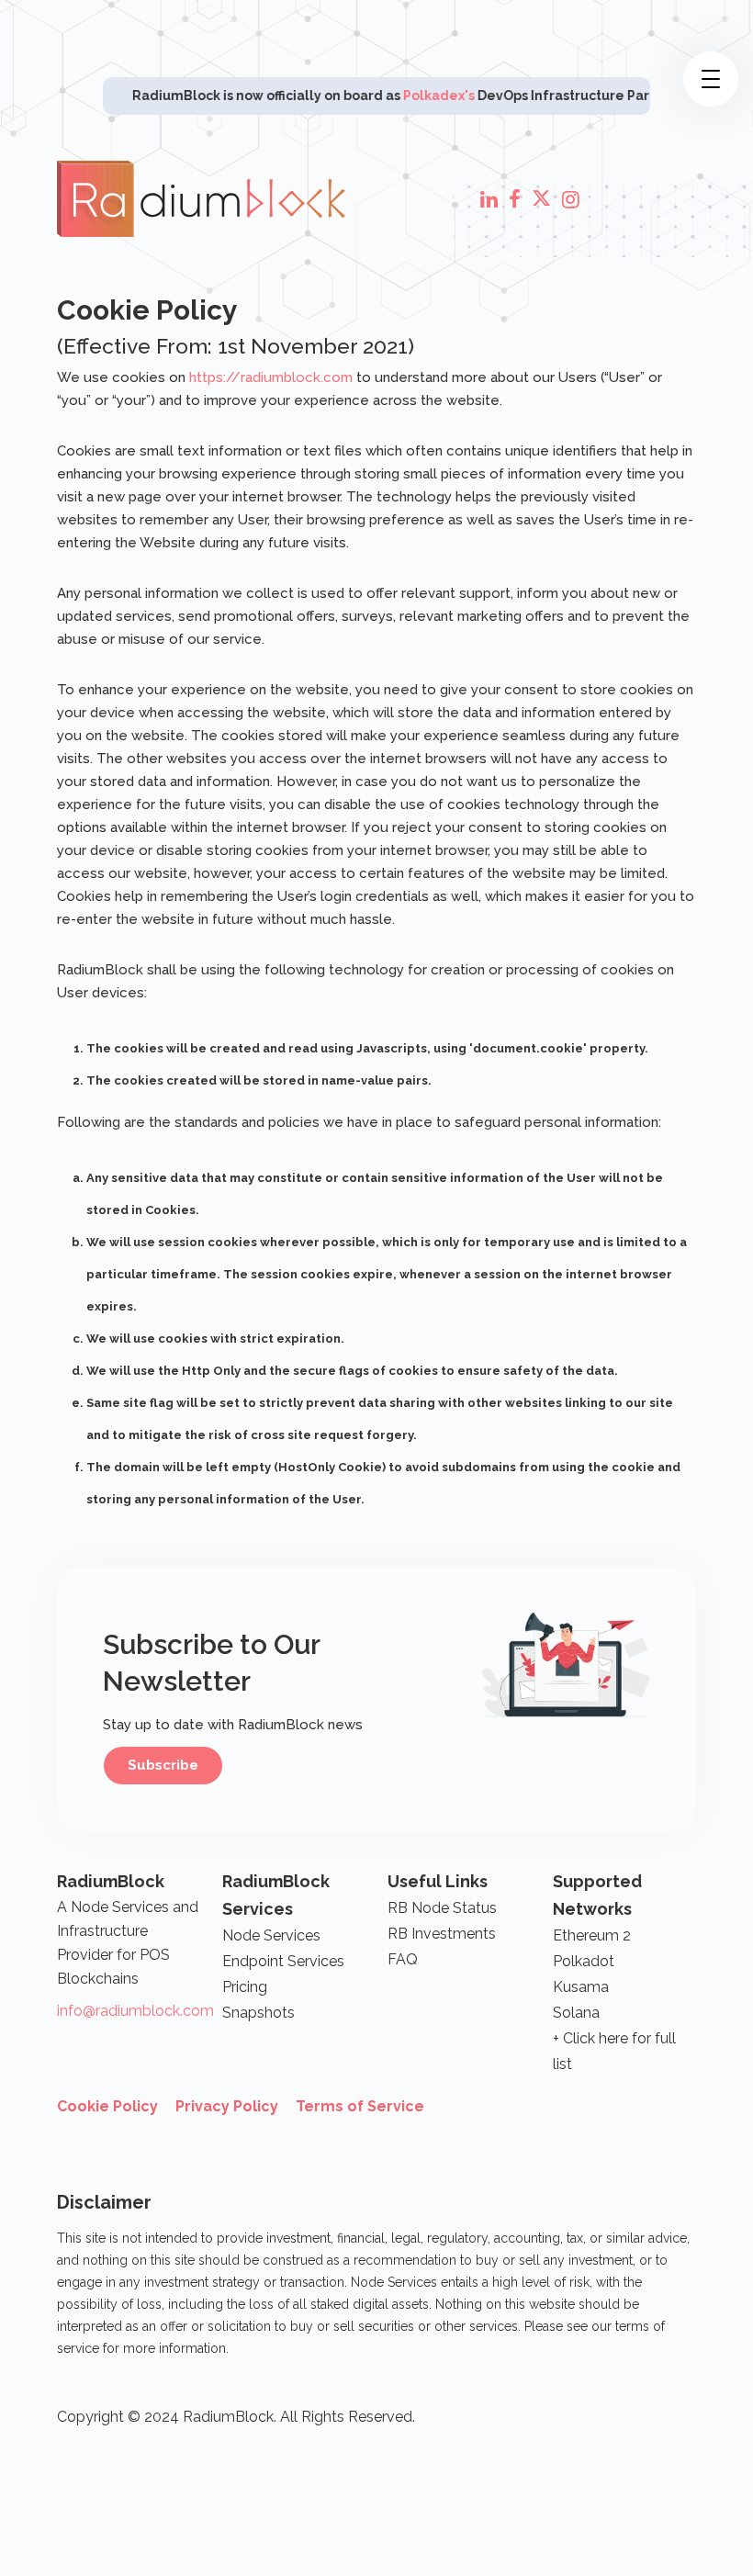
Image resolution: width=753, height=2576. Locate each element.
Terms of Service (360, 2106)
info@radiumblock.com (135, 2011)
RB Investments (442, 1934)
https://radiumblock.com (271, 377)
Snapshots (258, 2013)
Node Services (271, 1935)
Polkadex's (404, 96)
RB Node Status (442, 1908)
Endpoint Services (283, 1961)
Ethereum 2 (592, 1935)
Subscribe (163, 1765)
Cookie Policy (107, 2106)
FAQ (403, 1959)
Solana (576, 2013)
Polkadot (584, 1961)
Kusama (581, 1987)
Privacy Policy (227, 2106)
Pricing (245, 1987)
